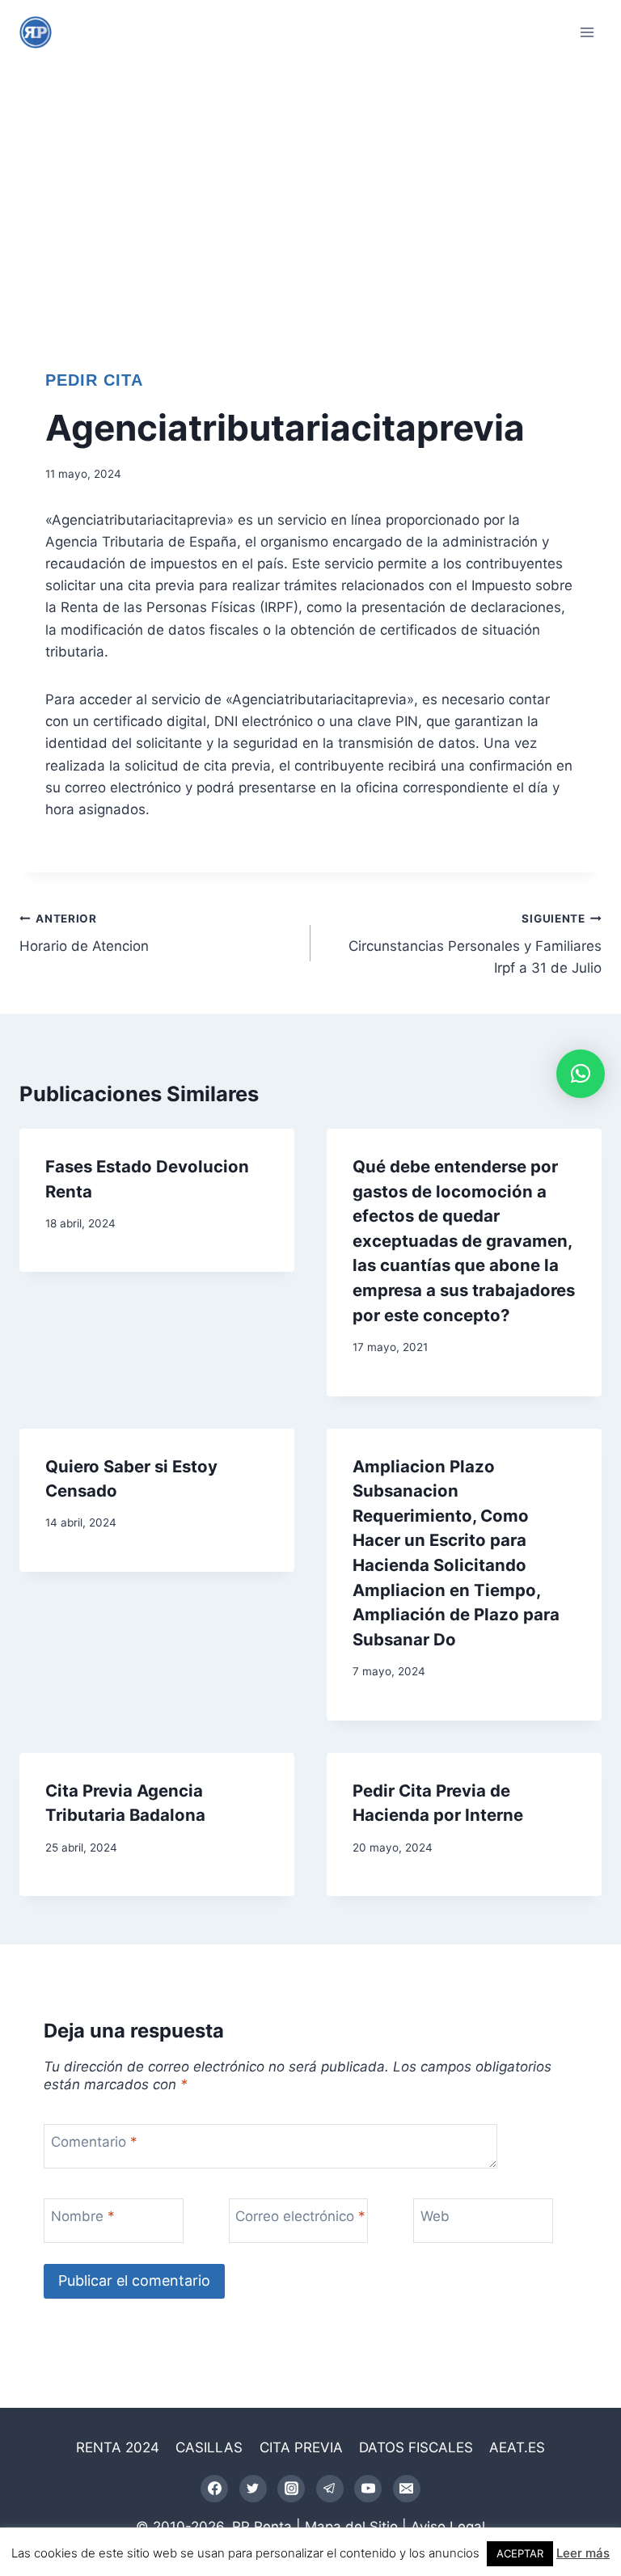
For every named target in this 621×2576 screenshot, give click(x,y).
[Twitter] (253, 2489)
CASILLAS (209, 2447)
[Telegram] (330, 2489)
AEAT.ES (517, 2447)
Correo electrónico (300, 2216)
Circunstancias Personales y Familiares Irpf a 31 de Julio (475, 944)
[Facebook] (214, 2489)
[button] (581, 1074)
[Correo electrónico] (407, 2489)
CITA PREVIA (301, 2447)
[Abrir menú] (587, 32)
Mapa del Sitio (351, 2527)
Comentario (94, 2142)
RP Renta (262, 2527)
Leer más (583, 2553)
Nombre (83, 2216)
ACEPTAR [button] (520, 2553)
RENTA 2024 (118, 2447)
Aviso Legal (448, 2527)
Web (435, 2216)
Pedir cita (94, 380)
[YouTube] (368, 2489)
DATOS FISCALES (416, 2447)
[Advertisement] (310, 186)
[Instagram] (291, 2489)
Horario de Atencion (84, 933)
